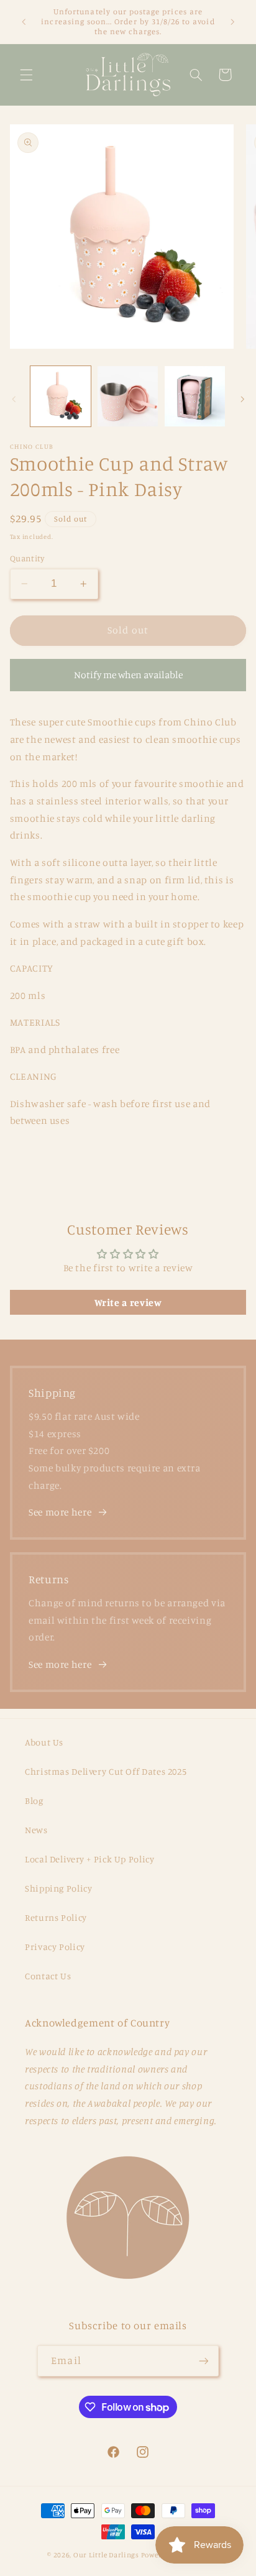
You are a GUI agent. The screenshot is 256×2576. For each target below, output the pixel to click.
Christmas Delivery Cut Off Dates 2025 (106, 1771)
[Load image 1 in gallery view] (61, 396)
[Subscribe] (203, 2361)
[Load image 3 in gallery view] (195, 396)
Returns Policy (56, 1917)
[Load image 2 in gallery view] (128, 396)
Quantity (27, 558)
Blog (34, 1801)
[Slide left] (14, 400)
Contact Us (48, 1976)
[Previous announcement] (24, 22)
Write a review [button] (128, 1302)
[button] (26, 75)
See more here (60, 1512)
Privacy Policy (55, 1947)
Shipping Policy (58, 1888)
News (36, 1830)
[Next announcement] (232, 22)
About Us (44, 1742)
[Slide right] (242, 400)
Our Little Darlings (106, 2555)
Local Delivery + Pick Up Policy (90, 1859)
